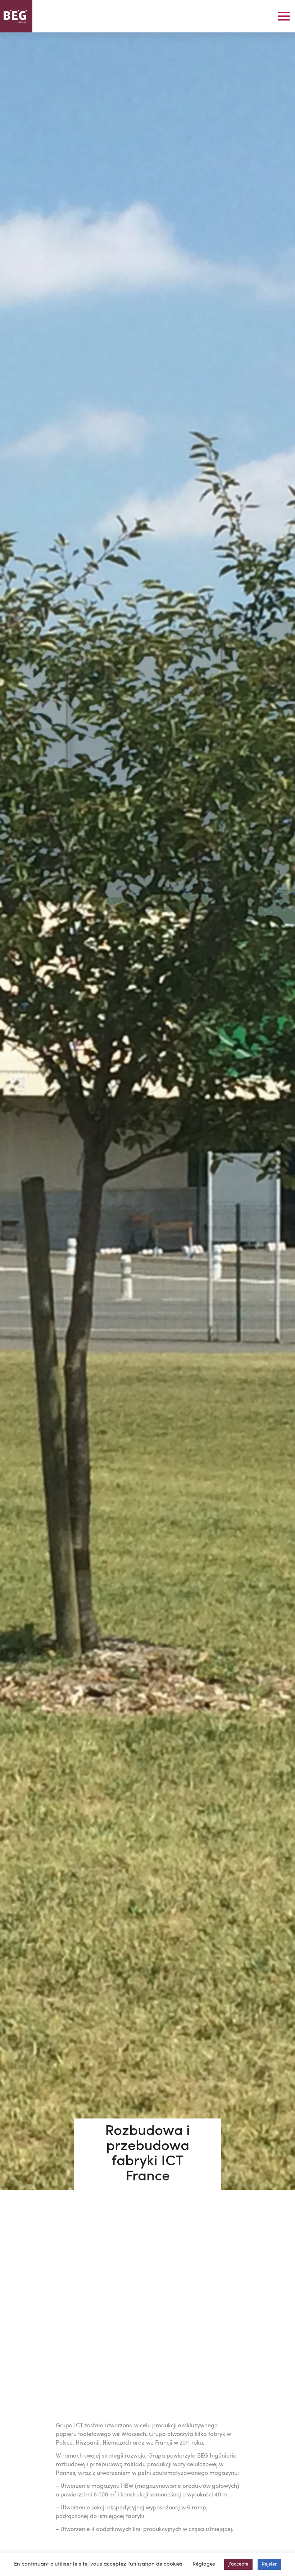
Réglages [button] (204, 2564)
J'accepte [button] (238, 2564)
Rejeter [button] (269, 2564)
